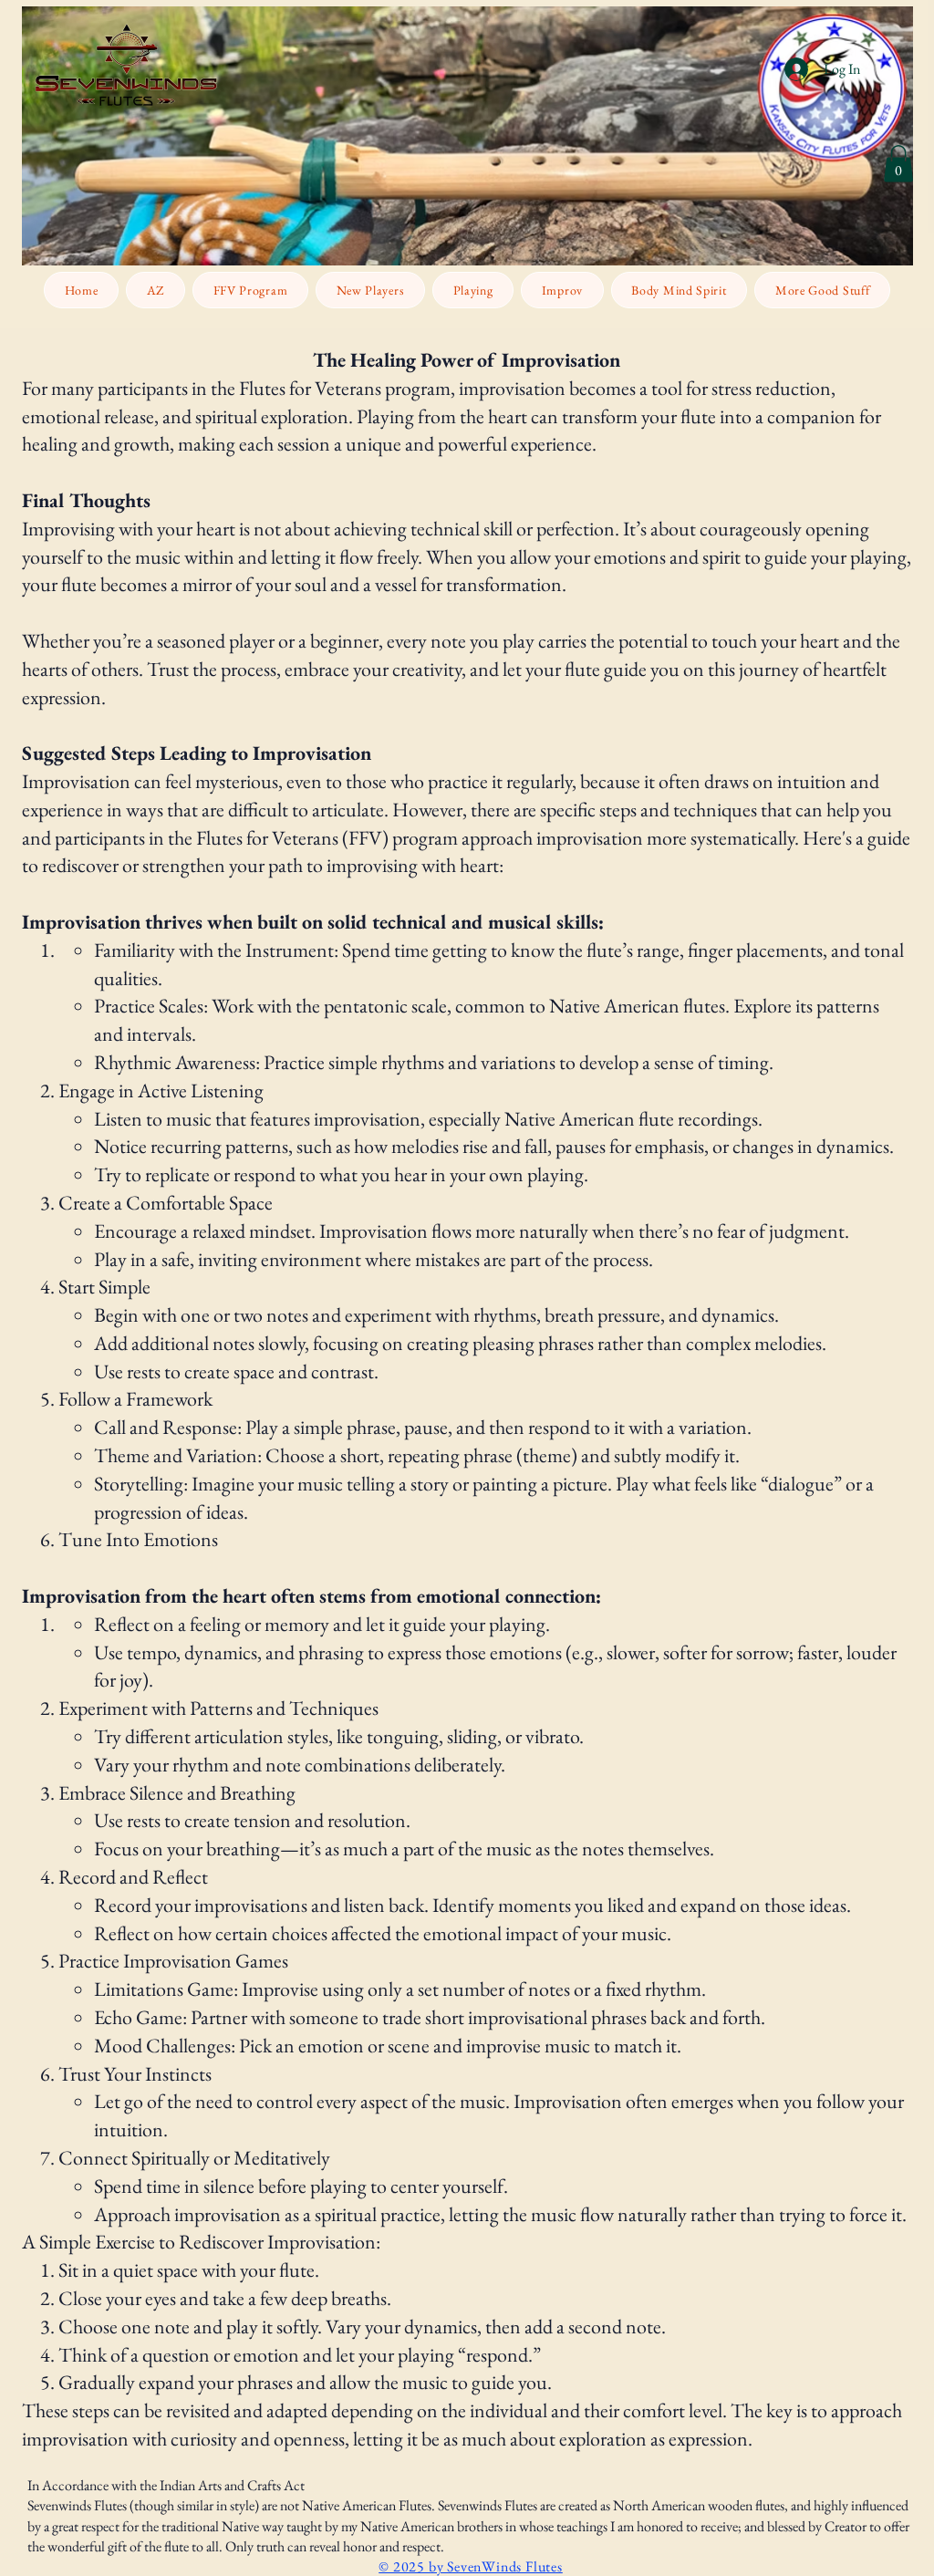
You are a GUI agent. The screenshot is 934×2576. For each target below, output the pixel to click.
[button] (898, 164)
